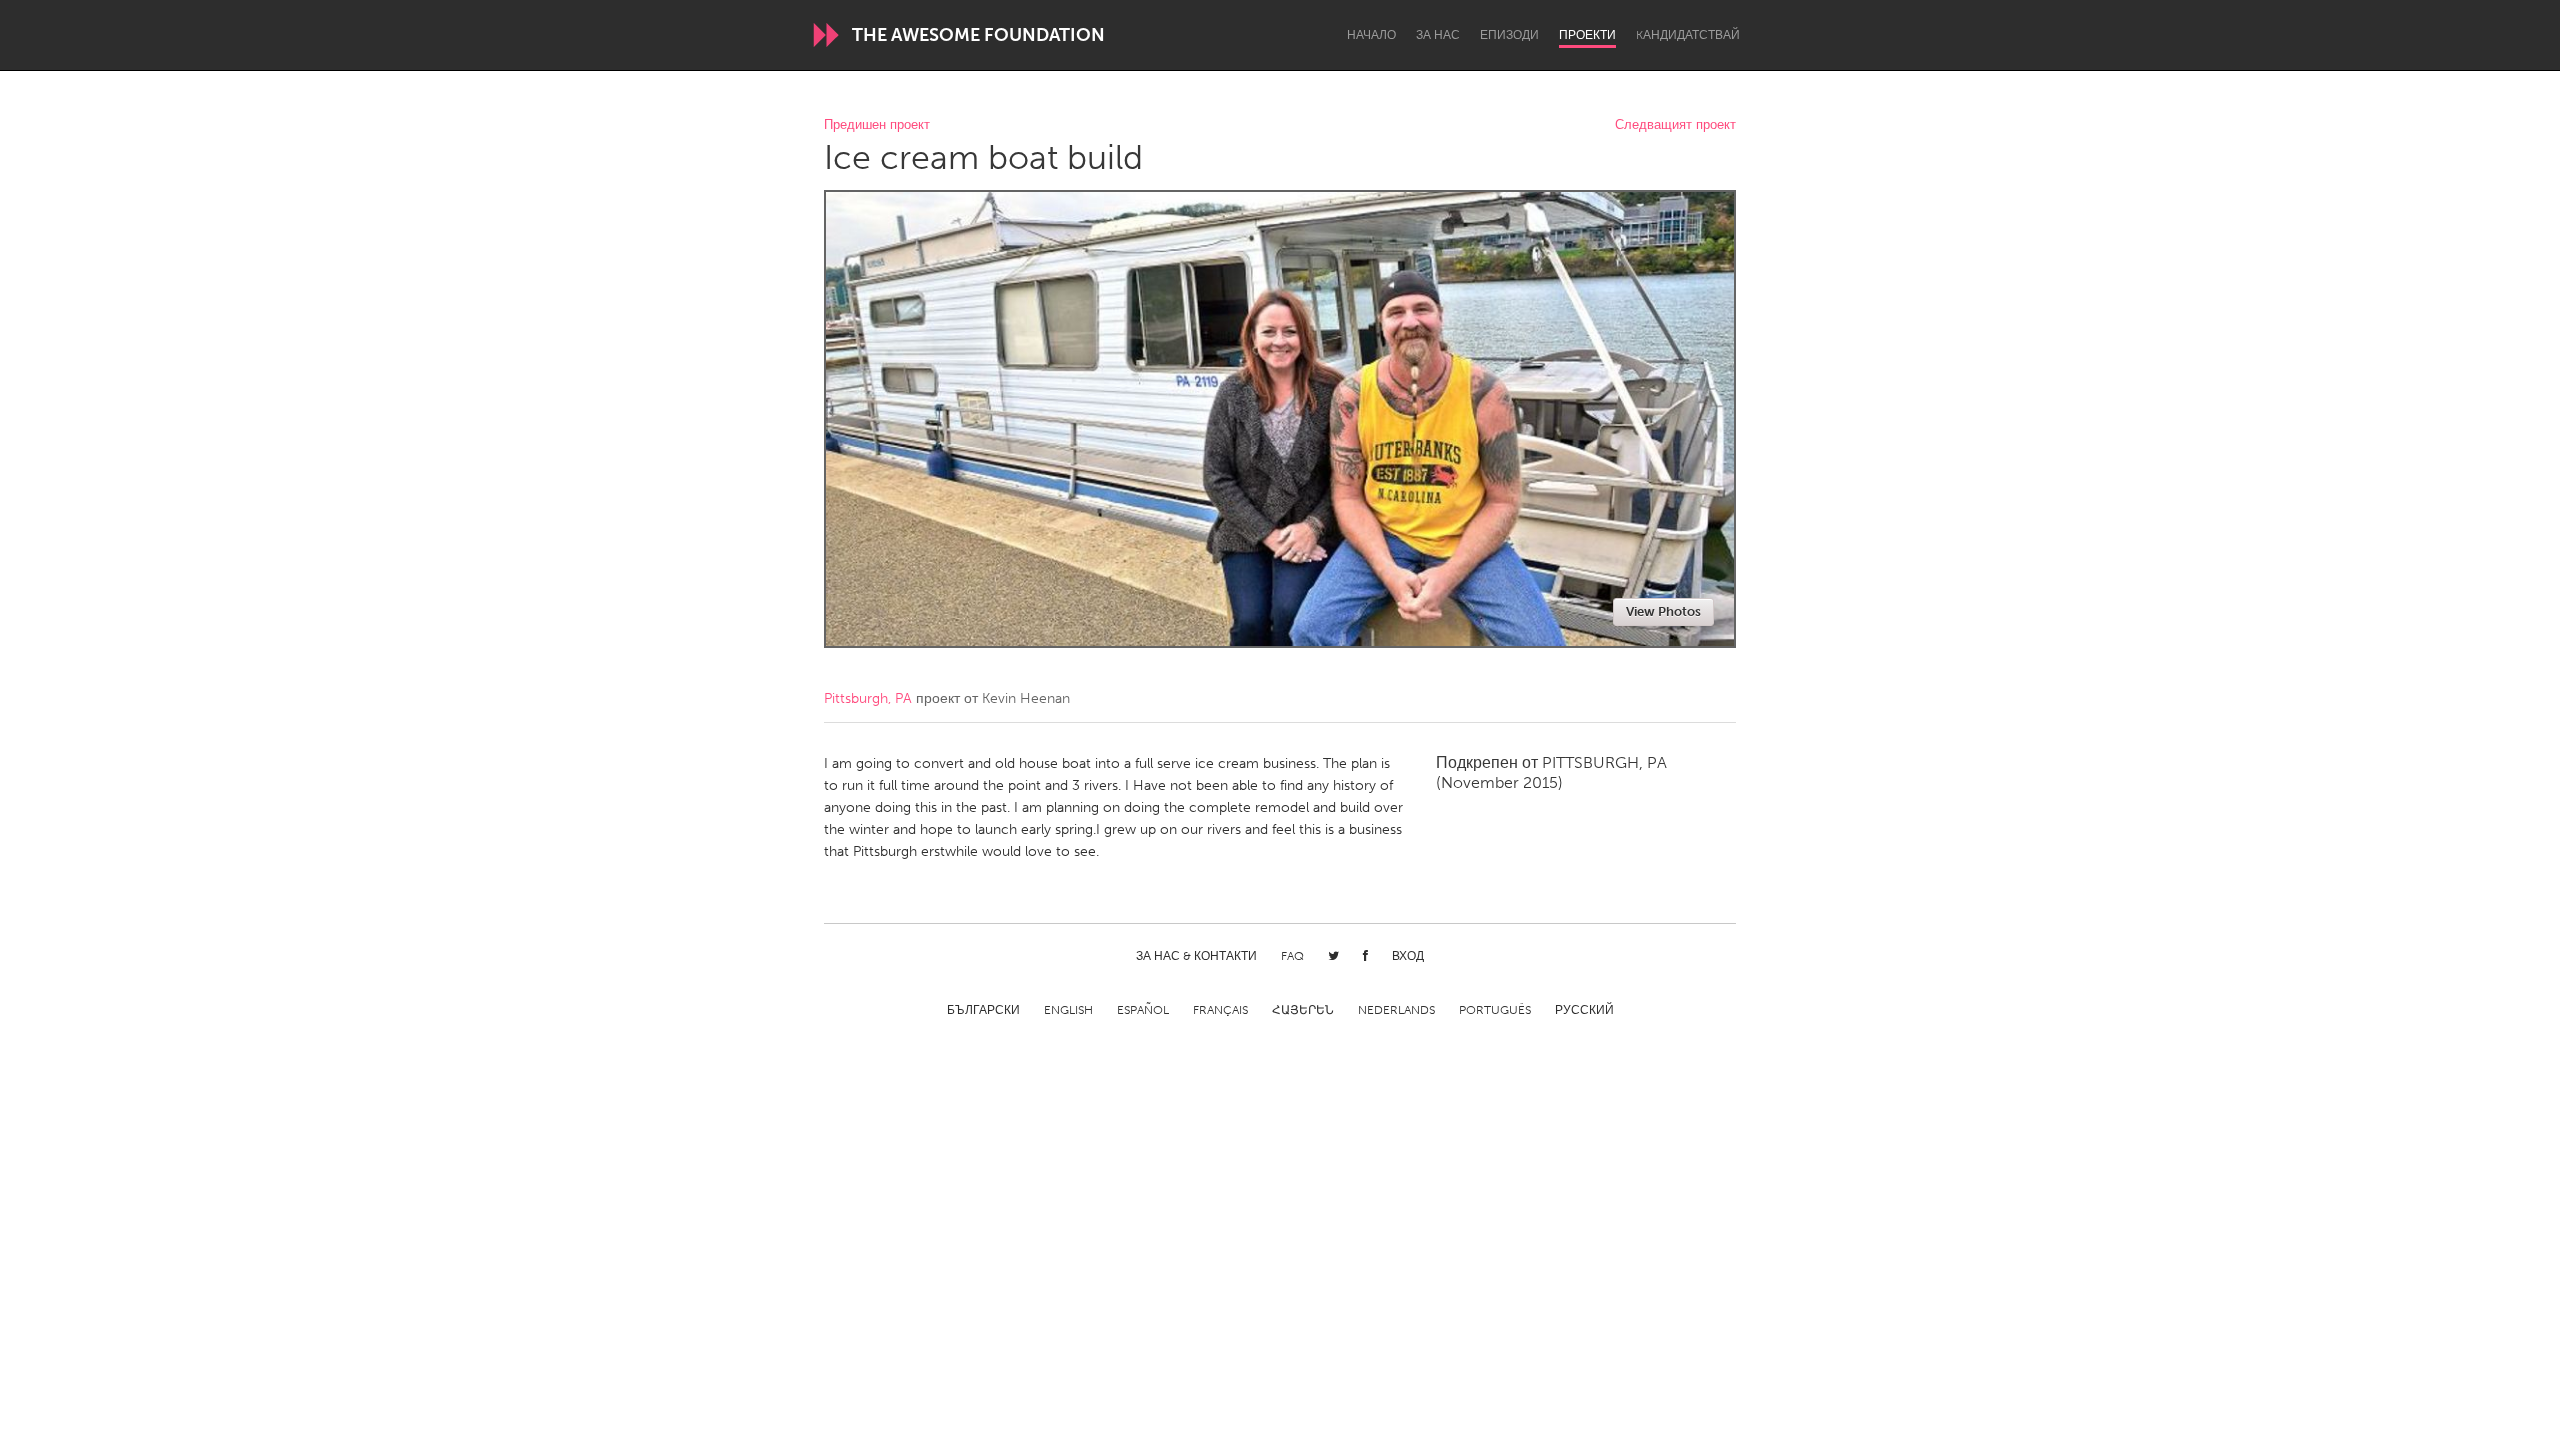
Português (1495, 1010)
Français (1220, 1010)
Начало (1371, 35)
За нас (1438, 35)
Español (1143, 1010)
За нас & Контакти (1196, 956)
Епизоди (1509, 35)
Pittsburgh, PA (868, 698)
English (1068, 1010)
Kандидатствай (1688, 35)
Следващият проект (1675, 125)
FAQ (1292, 956)
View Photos (1663, 611)
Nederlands (1396, 1010)
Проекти (1587, 35)
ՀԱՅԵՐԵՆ (1303, 1010)
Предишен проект (877, 125)
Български (983, 1010)
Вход (1408, 956)
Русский (1584, 1010)
